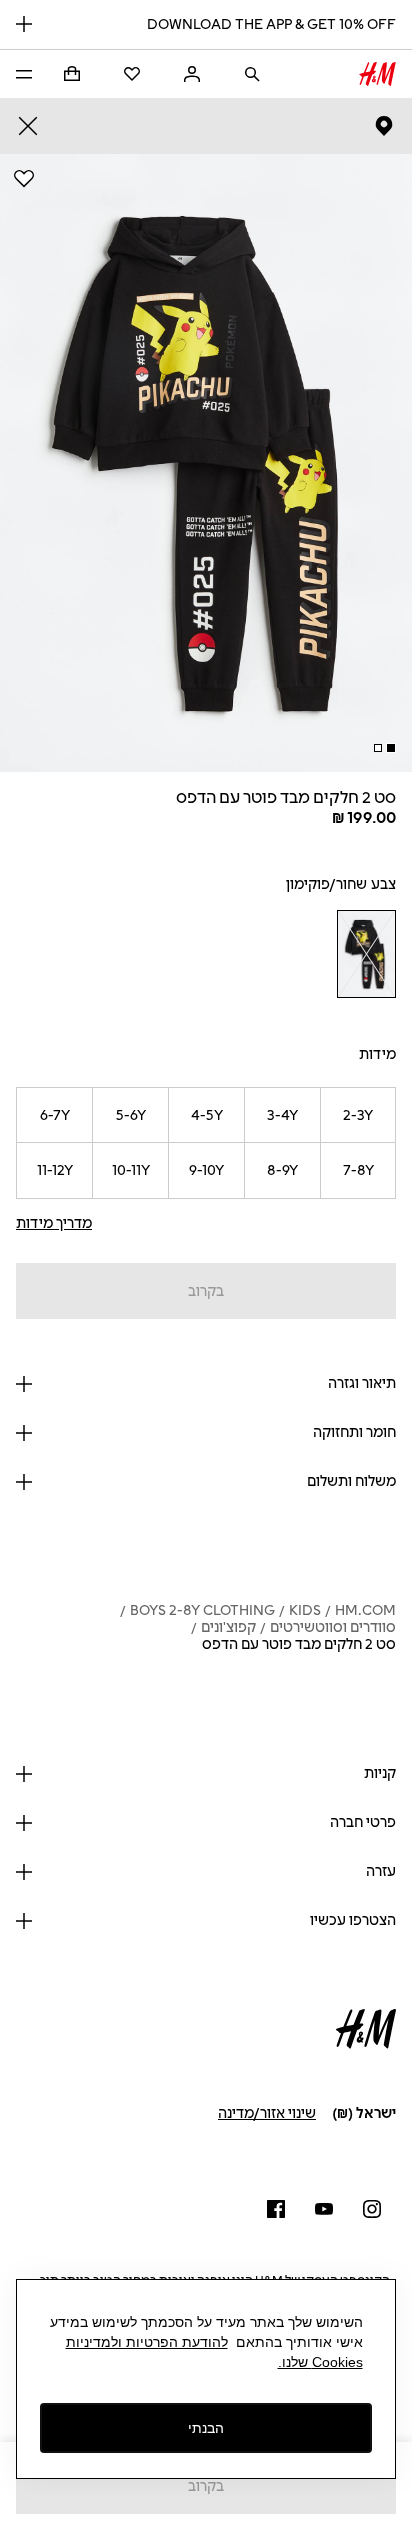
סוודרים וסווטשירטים (333, 1627)
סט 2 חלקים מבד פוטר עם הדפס (299, 1644)
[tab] (391, 748)
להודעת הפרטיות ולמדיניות (147, 2342)
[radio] (366, 954)
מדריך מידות (54, 1223)
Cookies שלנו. (320, 2362)
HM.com (365, 1610)
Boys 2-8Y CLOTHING (202, 1610)
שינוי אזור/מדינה (267, 2113)
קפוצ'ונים (228, 1627)
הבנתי (206, 2428)
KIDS (305, 1610)
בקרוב (206, 1291)
